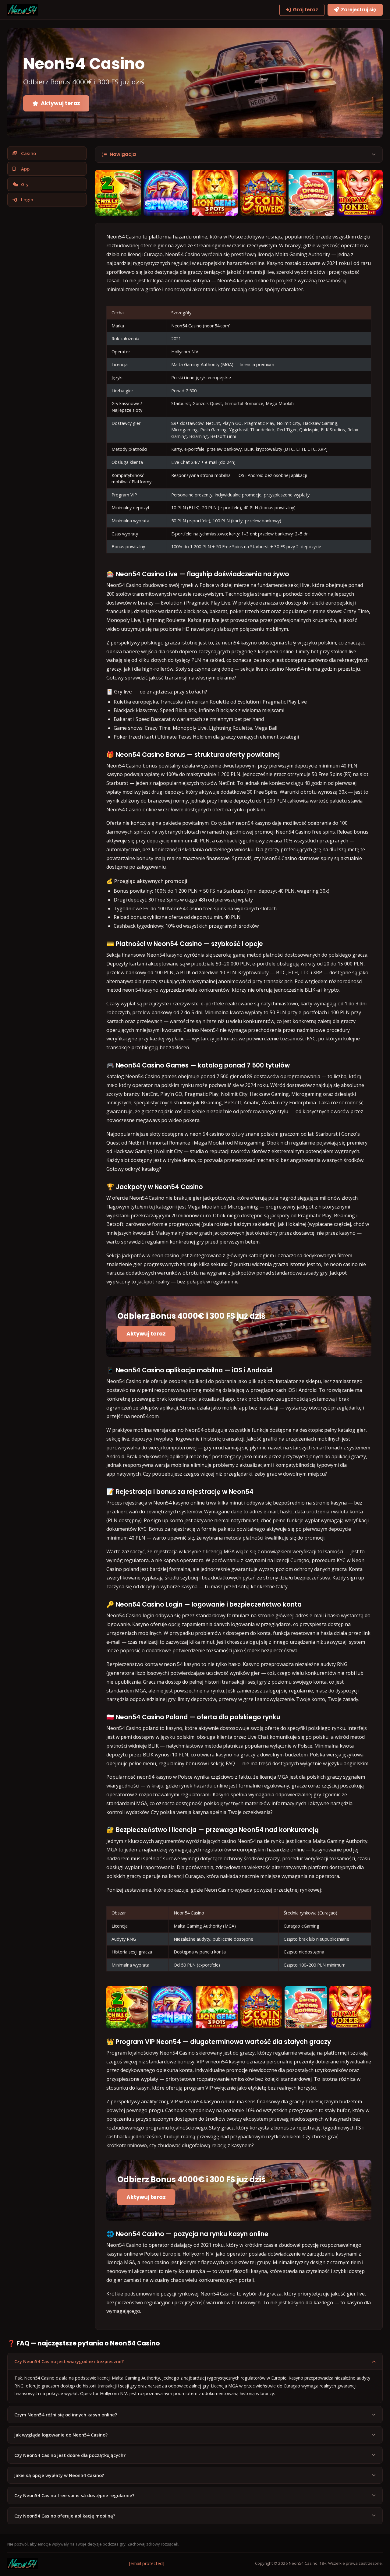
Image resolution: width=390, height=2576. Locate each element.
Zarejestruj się (359, 10)
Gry (25, 184)
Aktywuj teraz (60, 103)
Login (27, 199)
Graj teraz (305, 10)
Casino (28, 153)
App (25, 169)
